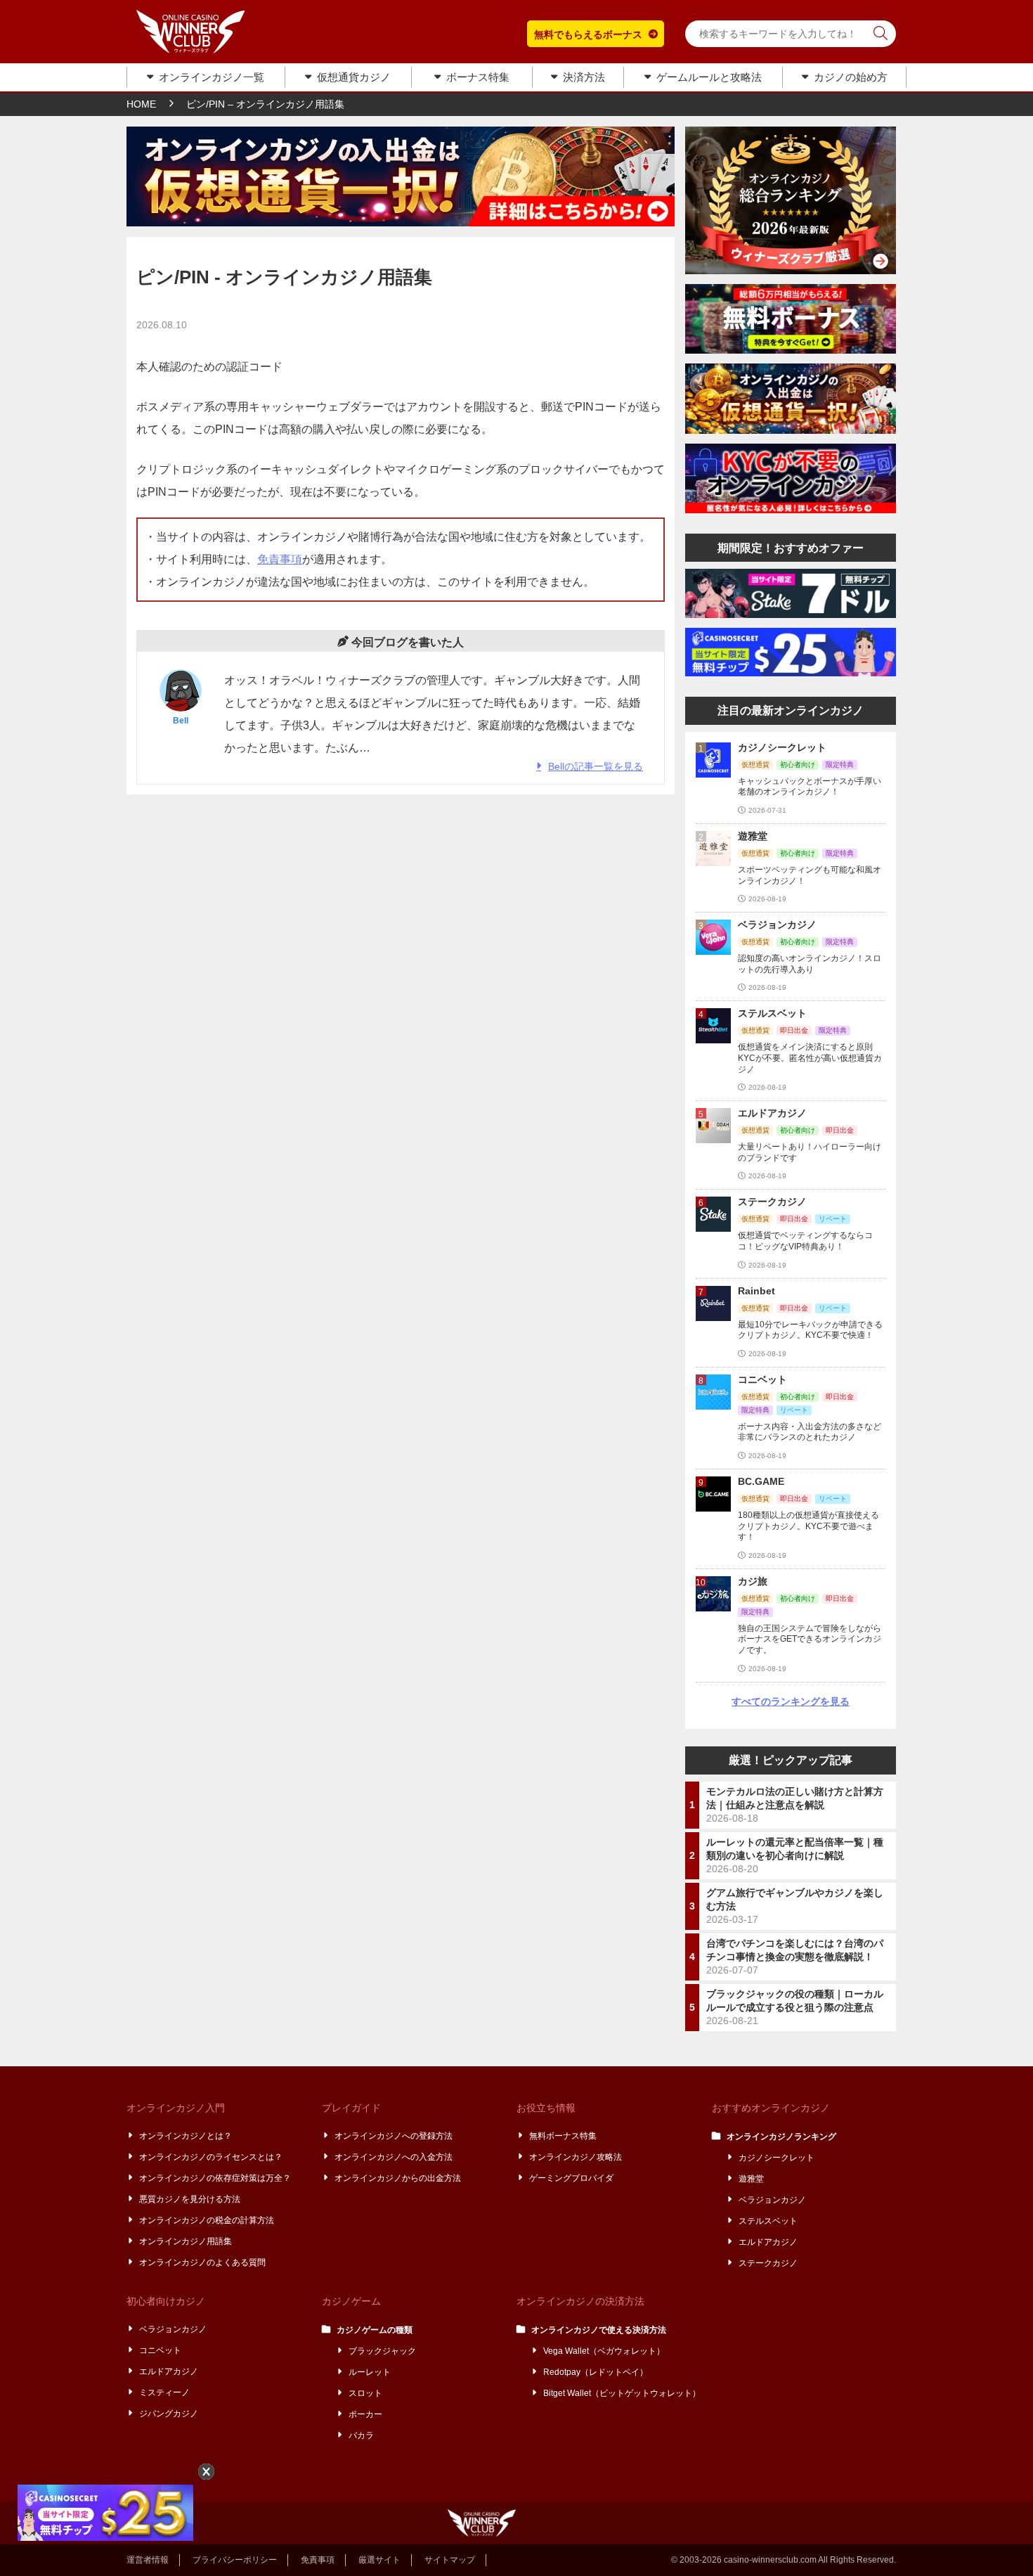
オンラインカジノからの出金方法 (398, 2178)
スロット (366, 2393)
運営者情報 (148, 2560)
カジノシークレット (777, 2158)
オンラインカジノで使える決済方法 (599, 2330)
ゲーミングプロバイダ (572, 2178)
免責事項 (280, 559)
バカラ (362, 2435)
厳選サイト (379, 2560)
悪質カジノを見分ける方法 (190, 2199)
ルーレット (370, 2372)
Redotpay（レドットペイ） (596, 2372)
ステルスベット (769, 2221)
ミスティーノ (165, 2393)
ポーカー (366, 2414)
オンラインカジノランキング (782, 2137)
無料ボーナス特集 (564, 2136)
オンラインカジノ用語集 (186, 2241)
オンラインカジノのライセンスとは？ (212, 2157)
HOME (141, 104)
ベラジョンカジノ (773, 2200)
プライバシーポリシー (235, 2560)
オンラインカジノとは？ (186, 2136)
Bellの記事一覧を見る (596, 766)
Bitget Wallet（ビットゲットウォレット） (623, 2393)
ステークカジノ (769, 2263)
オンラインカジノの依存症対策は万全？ (216, 2178)
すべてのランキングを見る (791, 1701)
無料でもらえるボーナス (588, 34)
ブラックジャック (383, 2351)
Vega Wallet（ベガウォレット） (605, 2351)
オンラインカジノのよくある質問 (203, 2262)
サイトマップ (450, 2560)
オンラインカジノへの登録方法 (394, 2136)
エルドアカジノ (769, 2242)
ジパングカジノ (169, 2414)
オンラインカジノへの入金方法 (394, 2157)
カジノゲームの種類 (375, 2330)
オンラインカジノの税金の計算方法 (207, 2220)
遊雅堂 (752, 2179)
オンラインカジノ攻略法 (576, 2157)
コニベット (161, 2350)
